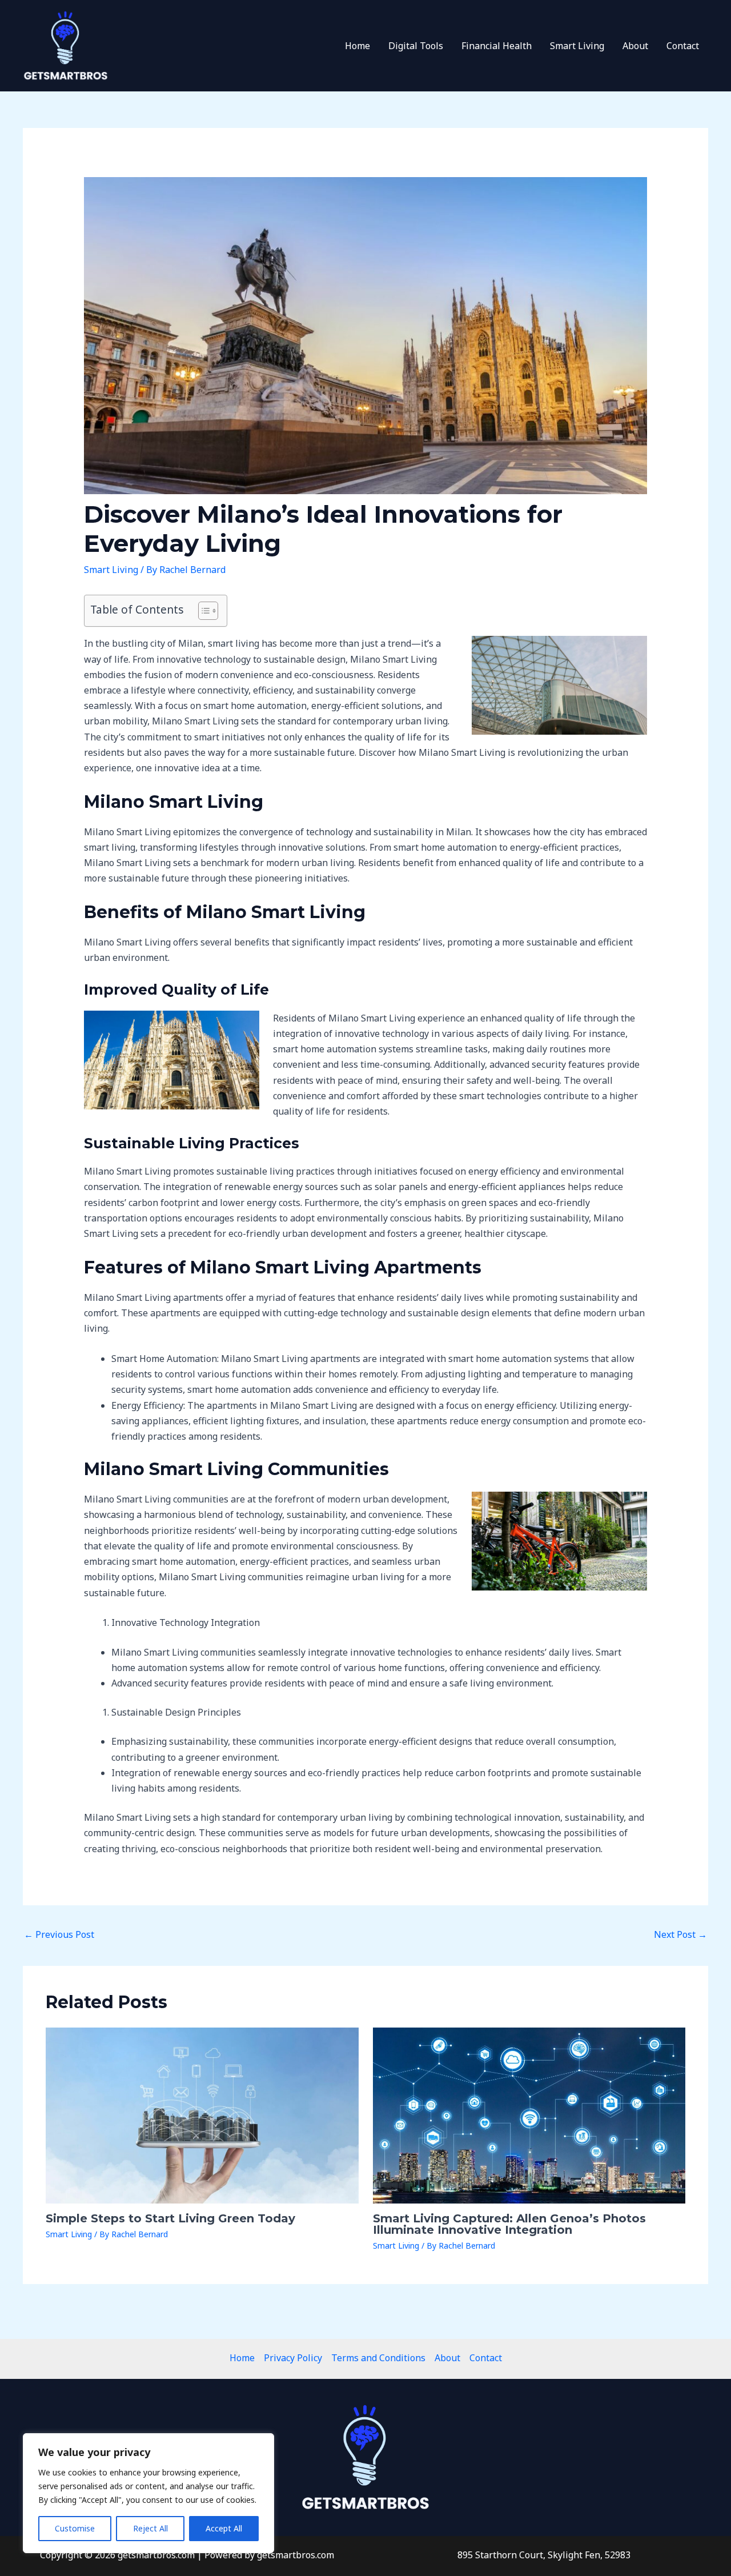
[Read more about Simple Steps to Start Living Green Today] (202, 2114)
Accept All (224, 2528)
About (635, 46)
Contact (683, 46)
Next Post (680, 1934)
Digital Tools (416, 46)
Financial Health (497, 46)
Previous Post (59, 1934)
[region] (148, 2493)
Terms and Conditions (378, 2358)
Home (358, 46)
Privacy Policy (293, 2358)
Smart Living (577, 46)
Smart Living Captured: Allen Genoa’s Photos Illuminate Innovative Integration (509, 2224)
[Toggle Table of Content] (202, 611)
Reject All (150, 2528)
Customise (75, 2528)
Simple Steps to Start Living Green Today (170, 2218)
